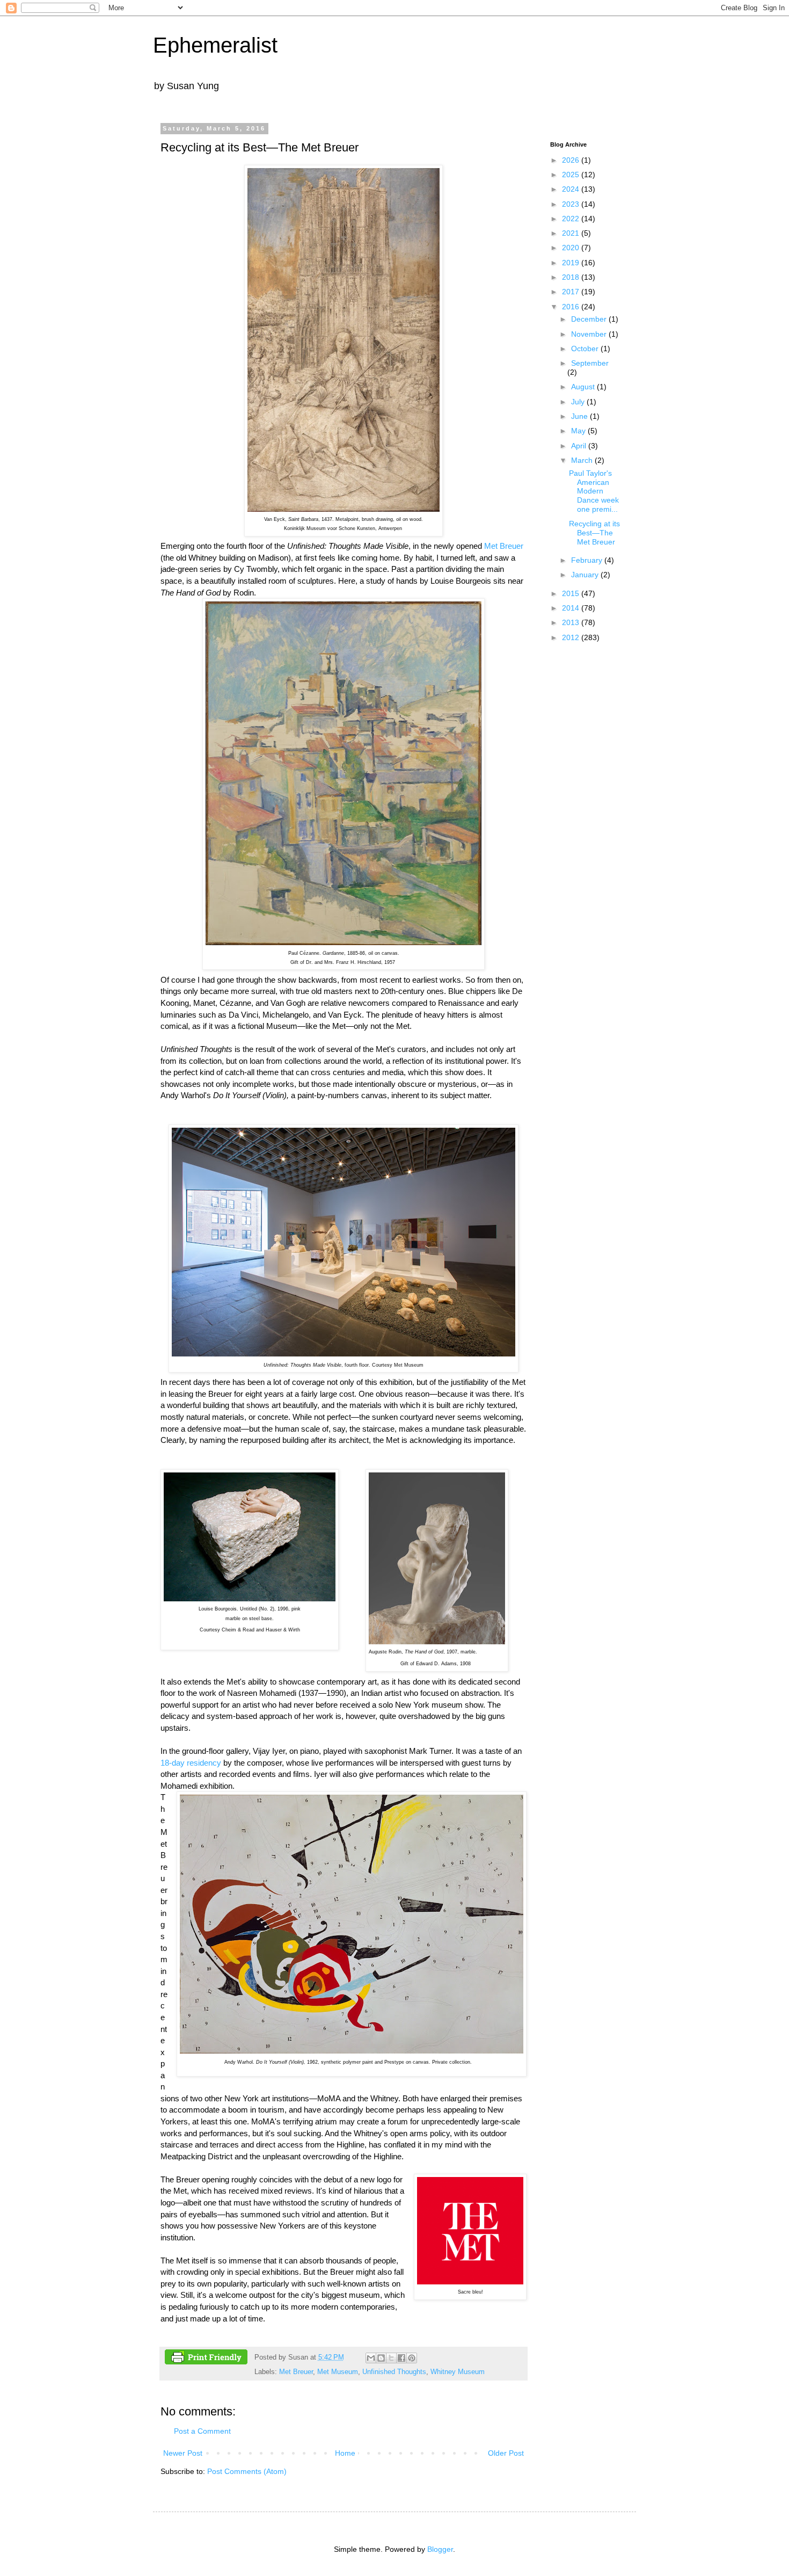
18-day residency (191, 1763)
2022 (572, 219)
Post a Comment (202, 2431)
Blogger (440, 2549)
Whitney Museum (458, 2372)
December (590, 319)
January (586, 575)
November (590, 334)
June (580, 416)
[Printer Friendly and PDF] (206, 2359)
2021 (572, 233)
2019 (572, 263)
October (586, 349)
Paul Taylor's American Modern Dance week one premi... (594, 491)
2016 (572, 307)
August (584, 387)
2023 (572, 204)
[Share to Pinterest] (412, 2358)
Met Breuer (504, 546)
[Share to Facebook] (401, 2358)
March (583, 460)
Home (345, 2453)
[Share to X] (391, 2358)
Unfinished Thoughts (394, 2372)
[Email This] (371, 2358)
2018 (572, 277)
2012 (572, 637)
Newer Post (183, 2453)
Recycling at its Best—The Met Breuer (594, 533)
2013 (572, 622)
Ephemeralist (215, 45)
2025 (572, 175)
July (579, 402)
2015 (572, 593)
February (588, 560)
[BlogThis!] (381, 2358)
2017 (572, 292)
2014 (572, 608)
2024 (572, 189)
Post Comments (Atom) (247, 2471)
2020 (572, 248)
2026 (572, 160)
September (590, 363)
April (580, 446)
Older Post (506, 2453)
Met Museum (338, 2372)
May (579, 431)
